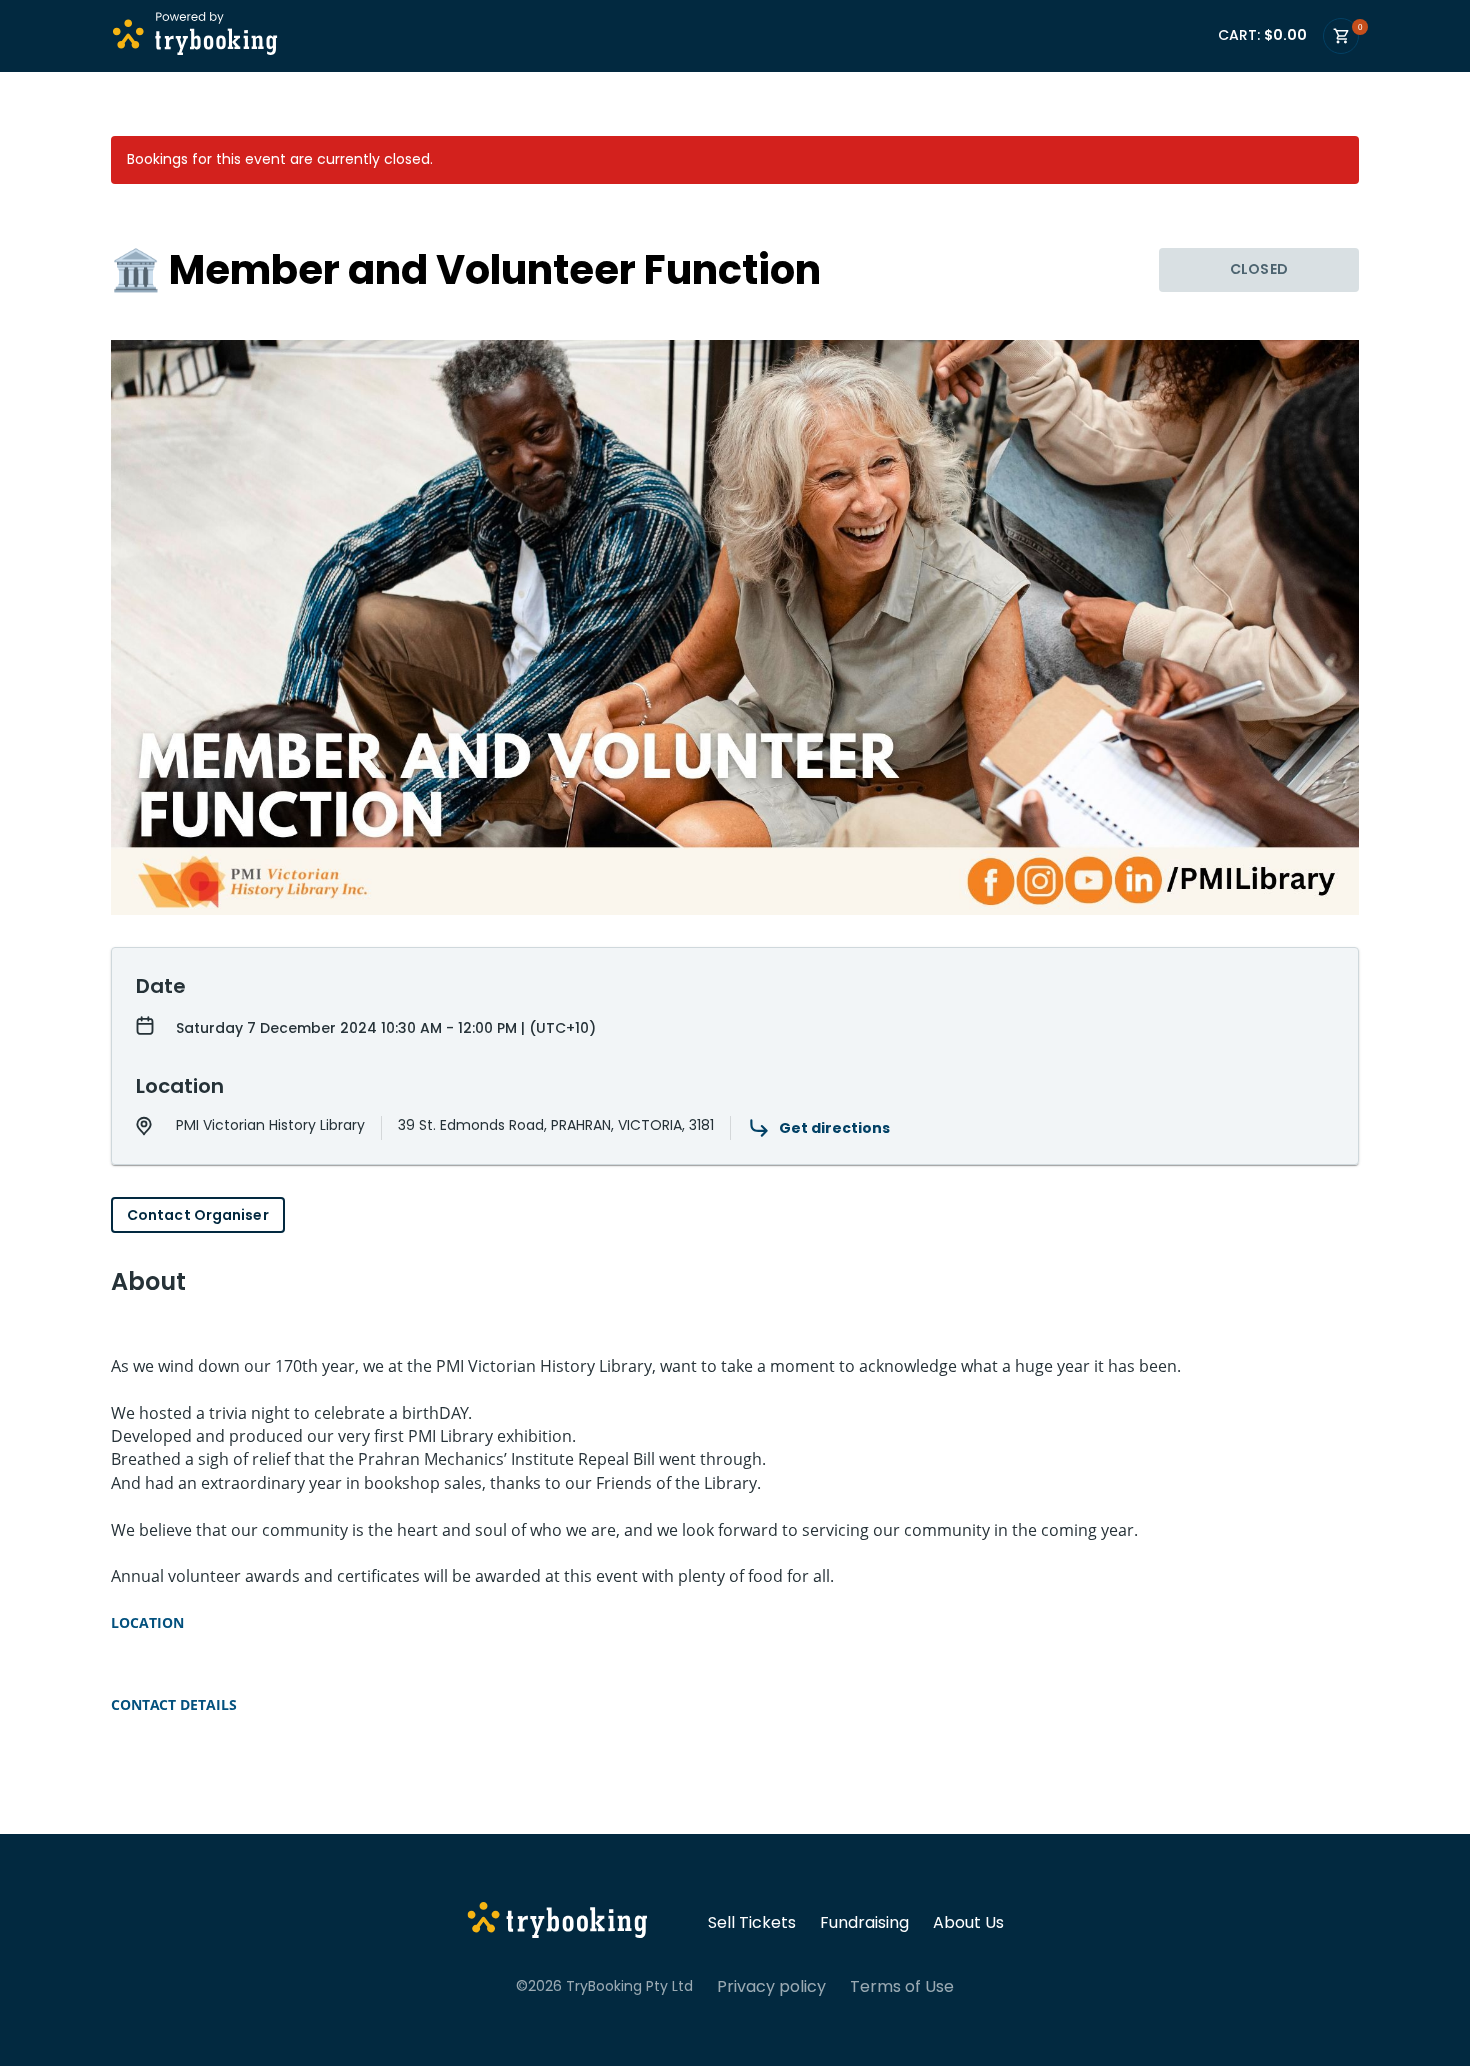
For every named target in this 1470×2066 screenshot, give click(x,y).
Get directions (834, 1128)
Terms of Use (902, 1987)
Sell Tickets (752, 1923)
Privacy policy (771, 1987)
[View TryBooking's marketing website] (557, 1923)
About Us (968, 1923)
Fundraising (864, 1923)
